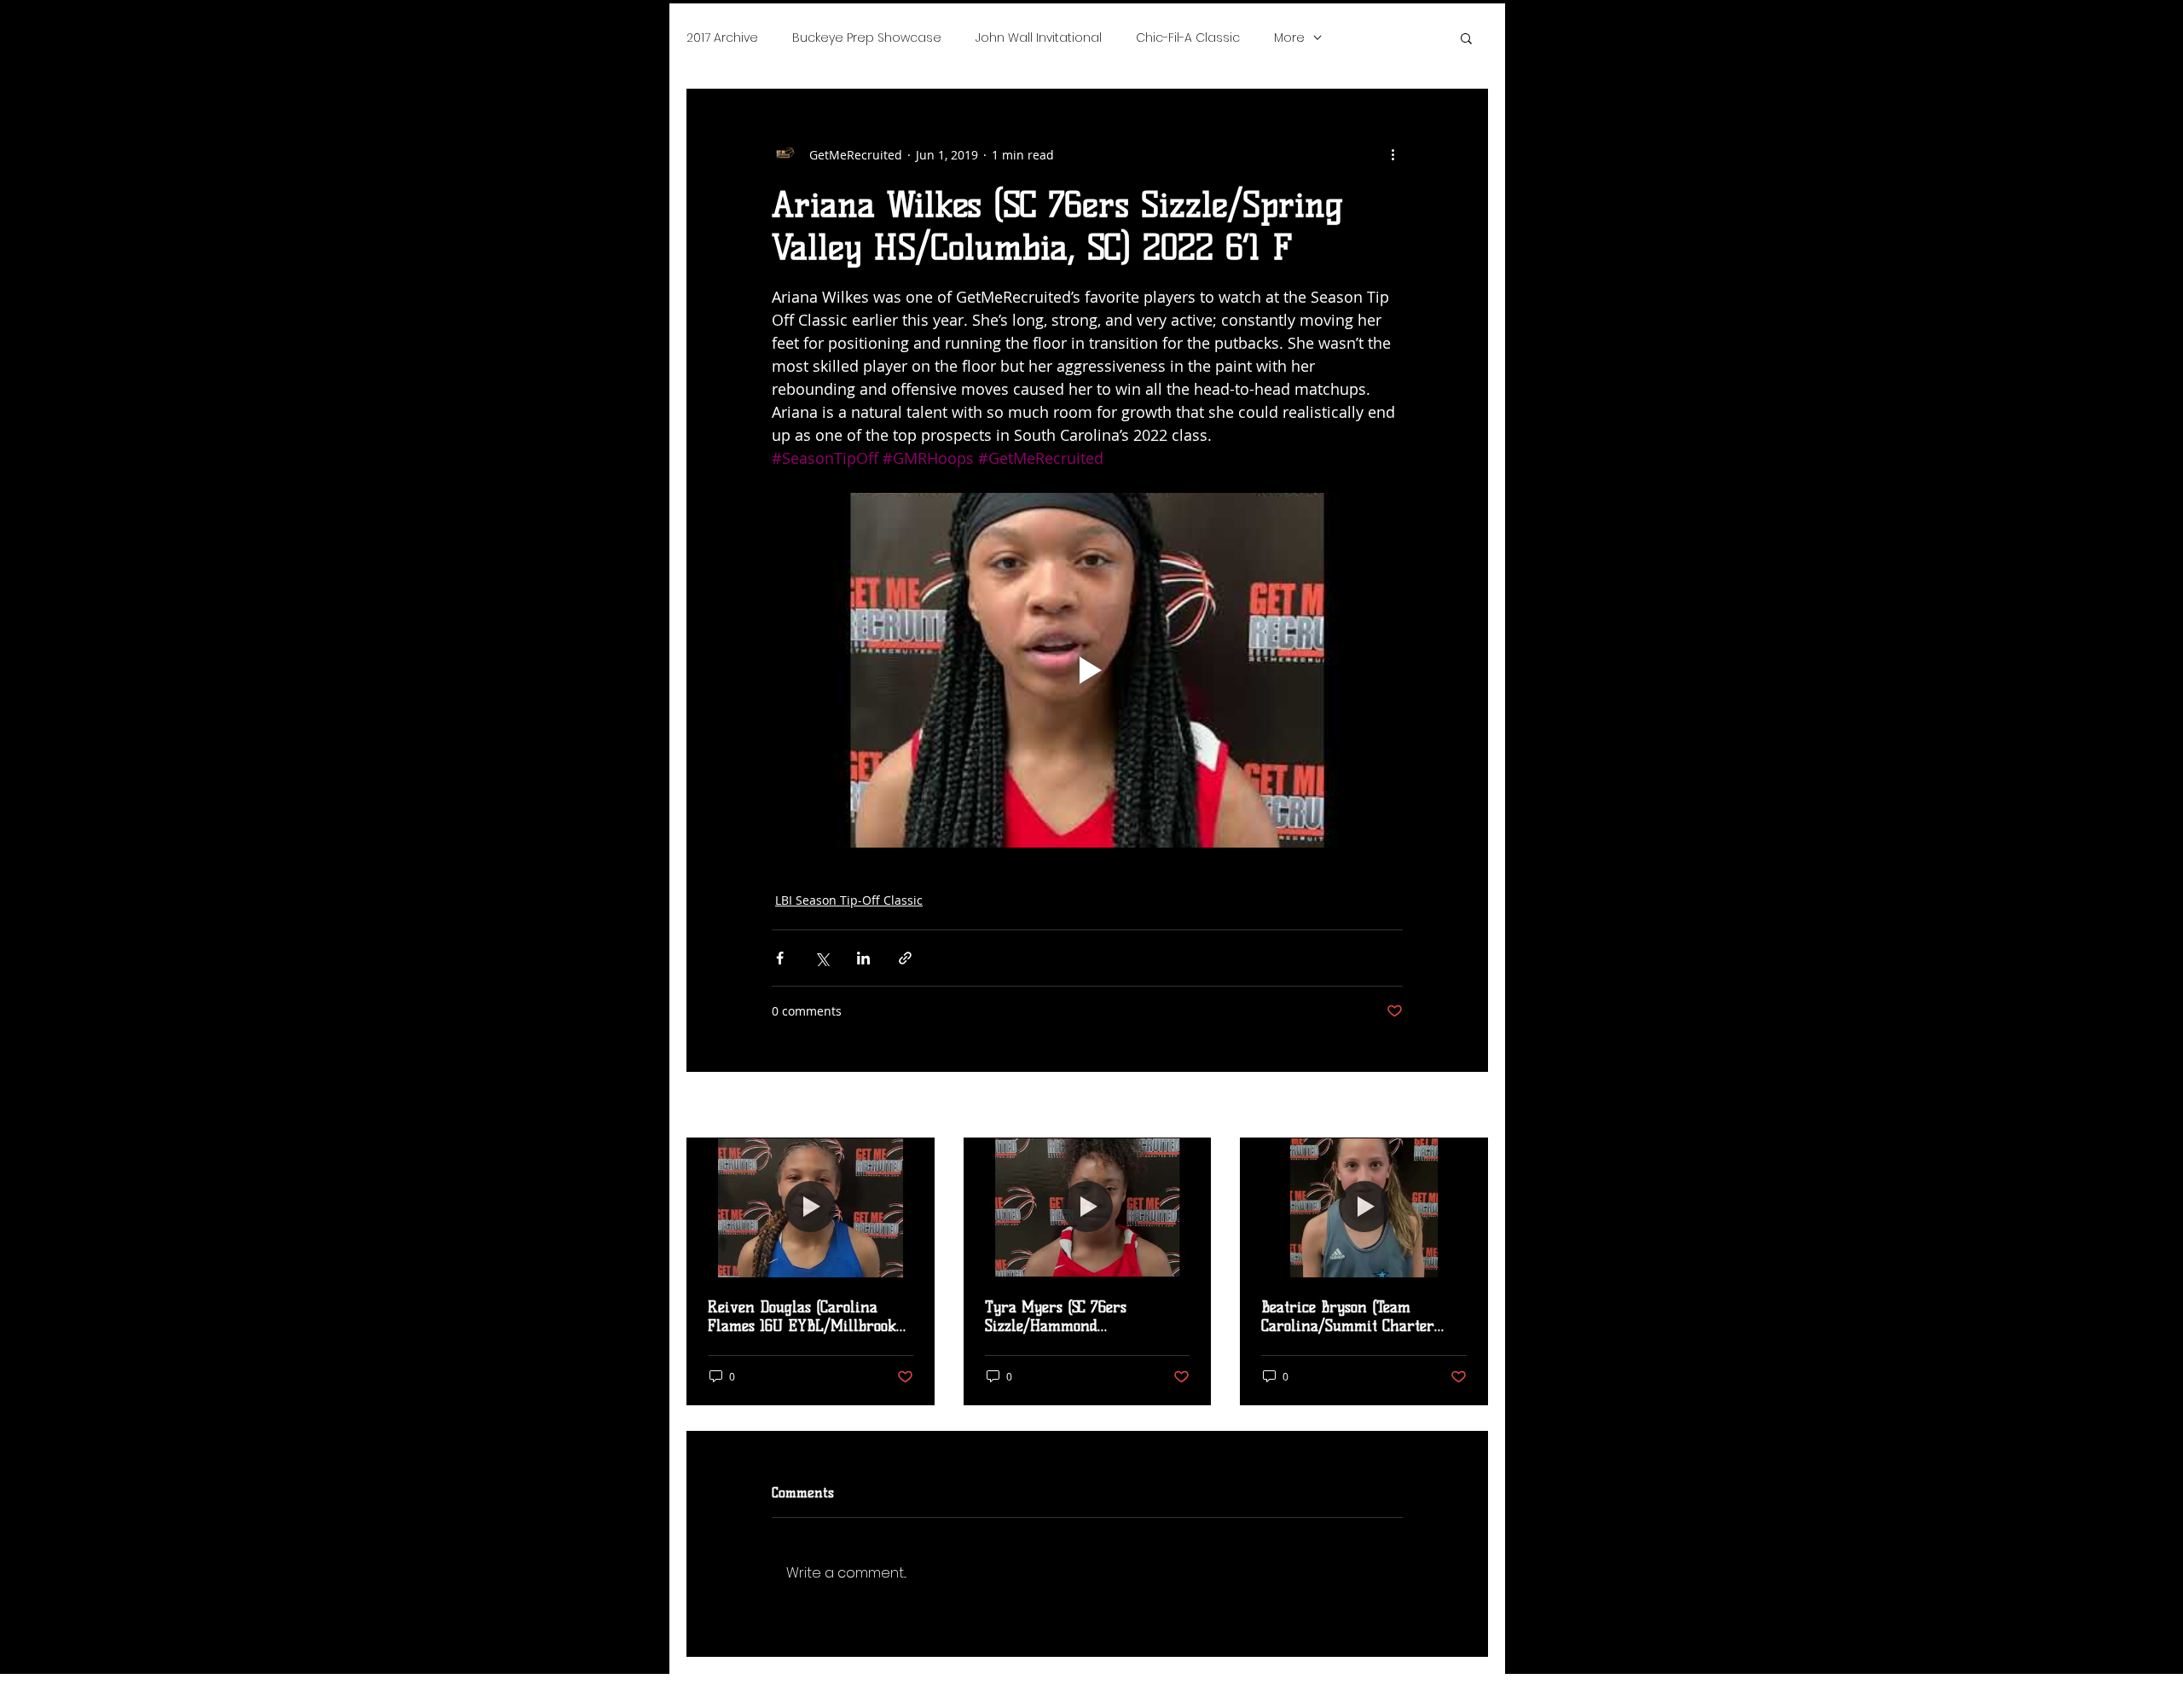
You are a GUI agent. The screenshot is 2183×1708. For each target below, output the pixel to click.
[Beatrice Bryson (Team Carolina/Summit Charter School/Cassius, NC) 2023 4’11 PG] (1364, 1207)
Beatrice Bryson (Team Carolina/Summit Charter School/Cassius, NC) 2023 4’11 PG (1357, 1317)
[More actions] (1393, 154)
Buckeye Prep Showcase (867, 38)
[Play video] (1087, 670)
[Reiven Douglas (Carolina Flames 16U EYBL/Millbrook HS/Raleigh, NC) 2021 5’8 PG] (811, 1207)
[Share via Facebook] (780, 958)
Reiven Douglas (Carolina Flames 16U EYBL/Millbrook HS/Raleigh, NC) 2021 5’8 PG (802, 1317)
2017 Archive (722, 38)
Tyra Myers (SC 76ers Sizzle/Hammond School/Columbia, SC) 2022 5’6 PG (1083, 1317)
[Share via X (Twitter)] (822, 958)
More (1289, 38)
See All (1469, 1106)
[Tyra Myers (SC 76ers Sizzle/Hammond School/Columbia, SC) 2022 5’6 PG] (1088, 1207)
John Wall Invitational (1039, 38)
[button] (1466, 38)
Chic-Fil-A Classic (1188, 38)
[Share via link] (905, 958)
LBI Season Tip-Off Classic (849, 900)
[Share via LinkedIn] (863, 958)
